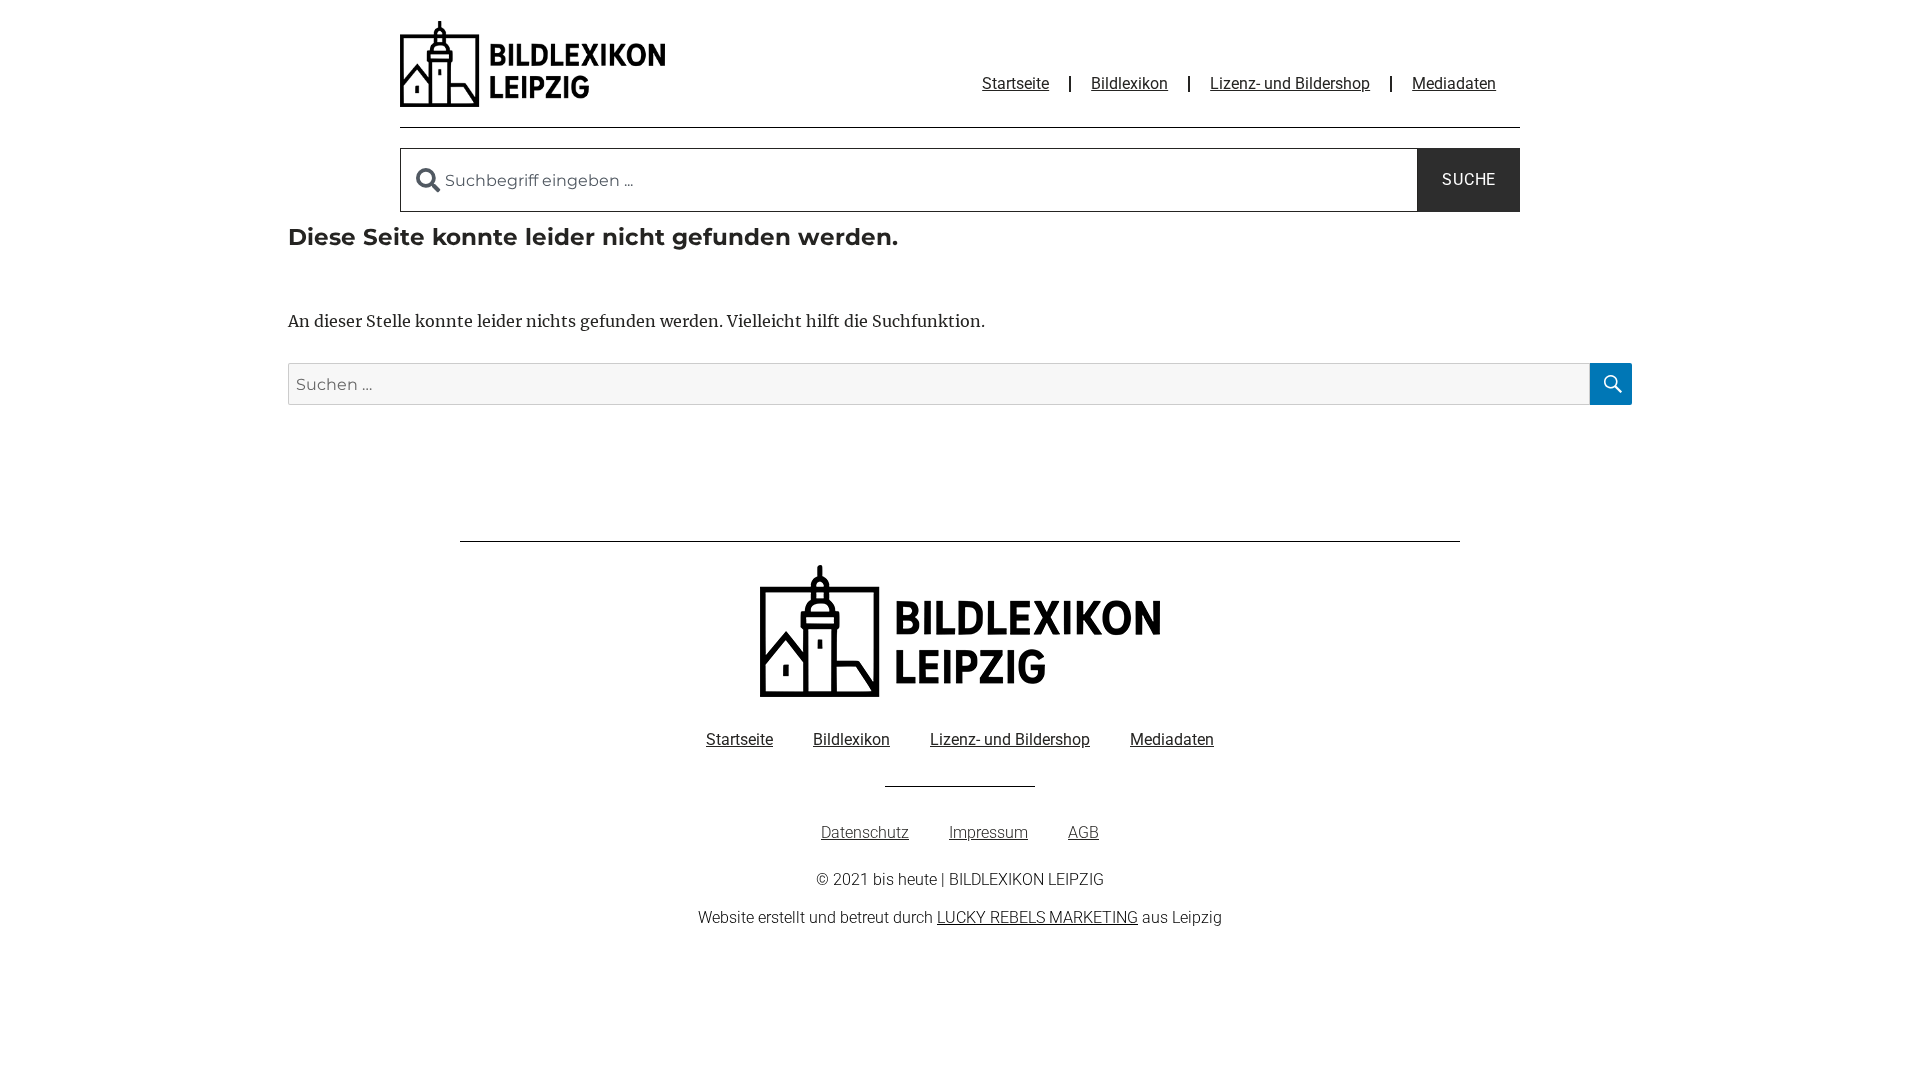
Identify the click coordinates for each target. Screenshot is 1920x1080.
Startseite (1015, 83)
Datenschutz (865, 832)
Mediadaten (1454, 83)
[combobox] (909, 180)
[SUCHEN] (1611, 384)
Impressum (988, 832)
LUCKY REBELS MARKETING (1037, 917)
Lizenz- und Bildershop (1290, 83)
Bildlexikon (1129, 83)
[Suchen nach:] (939, 384)
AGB (1083, 832)
